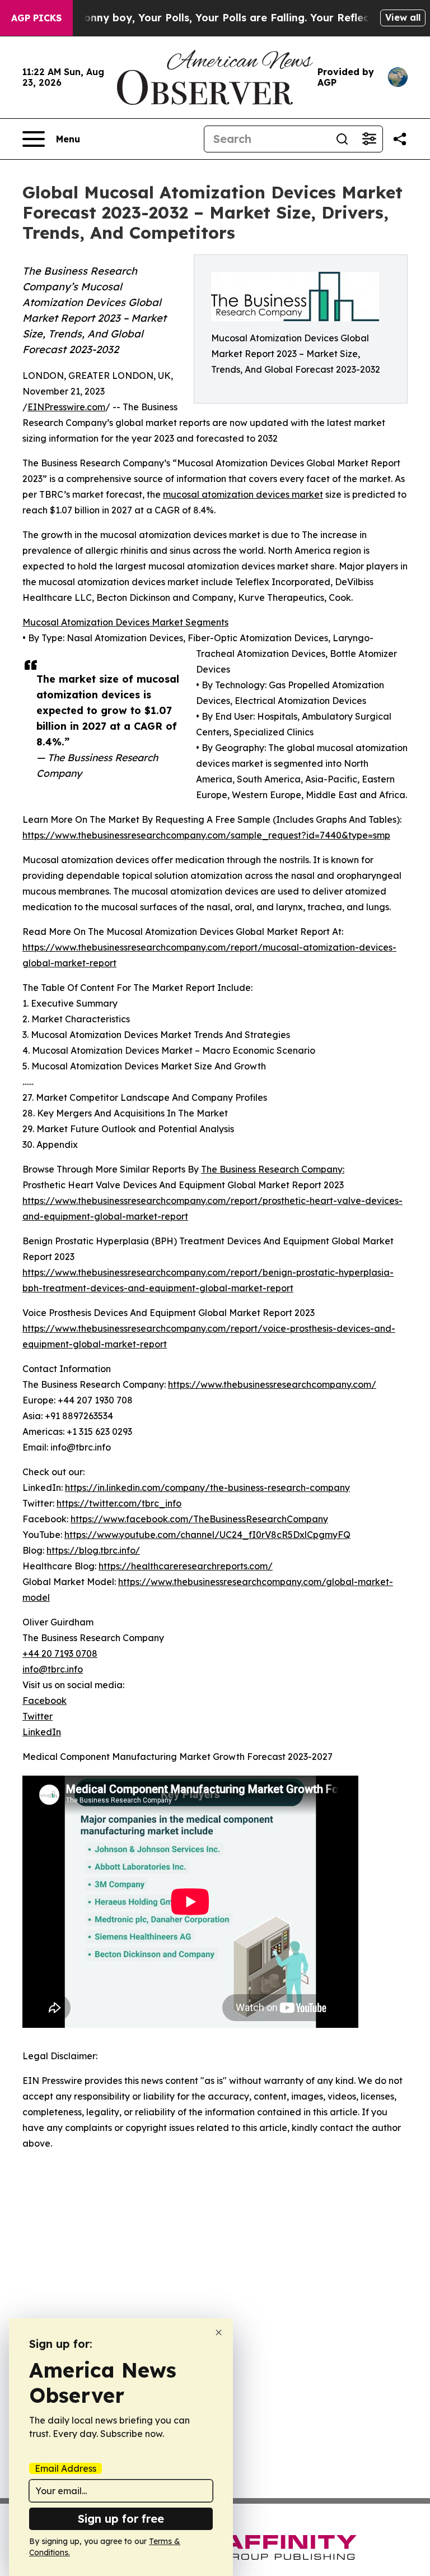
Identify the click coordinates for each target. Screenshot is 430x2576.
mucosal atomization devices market (243, 494)
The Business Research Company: (273, 1169)
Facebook (45, 1701)
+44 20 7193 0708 (60, 1653)
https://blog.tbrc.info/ (93, 1550)
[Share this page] (400, 139)
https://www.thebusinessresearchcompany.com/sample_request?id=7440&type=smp (206, 835)
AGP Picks (36, 18)
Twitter (38, 1716)
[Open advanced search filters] (369, 139)
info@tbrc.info (53, 1669)
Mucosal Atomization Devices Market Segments (125, 622)
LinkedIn (42, 1732)
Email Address (66, 2468)
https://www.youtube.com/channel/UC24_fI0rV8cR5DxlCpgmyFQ (207, 1535)
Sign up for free (121, 2519)
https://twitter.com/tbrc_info (119, 1503)
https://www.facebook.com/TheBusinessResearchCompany (199, 1519)
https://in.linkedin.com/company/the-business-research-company (207, 1488)
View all (403, 17)
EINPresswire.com (66, 407)
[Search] (342, 139)
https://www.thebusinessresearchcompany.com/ (272, 1384)
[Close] (219, 2332)
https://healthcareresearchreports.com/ (186, 1566)
